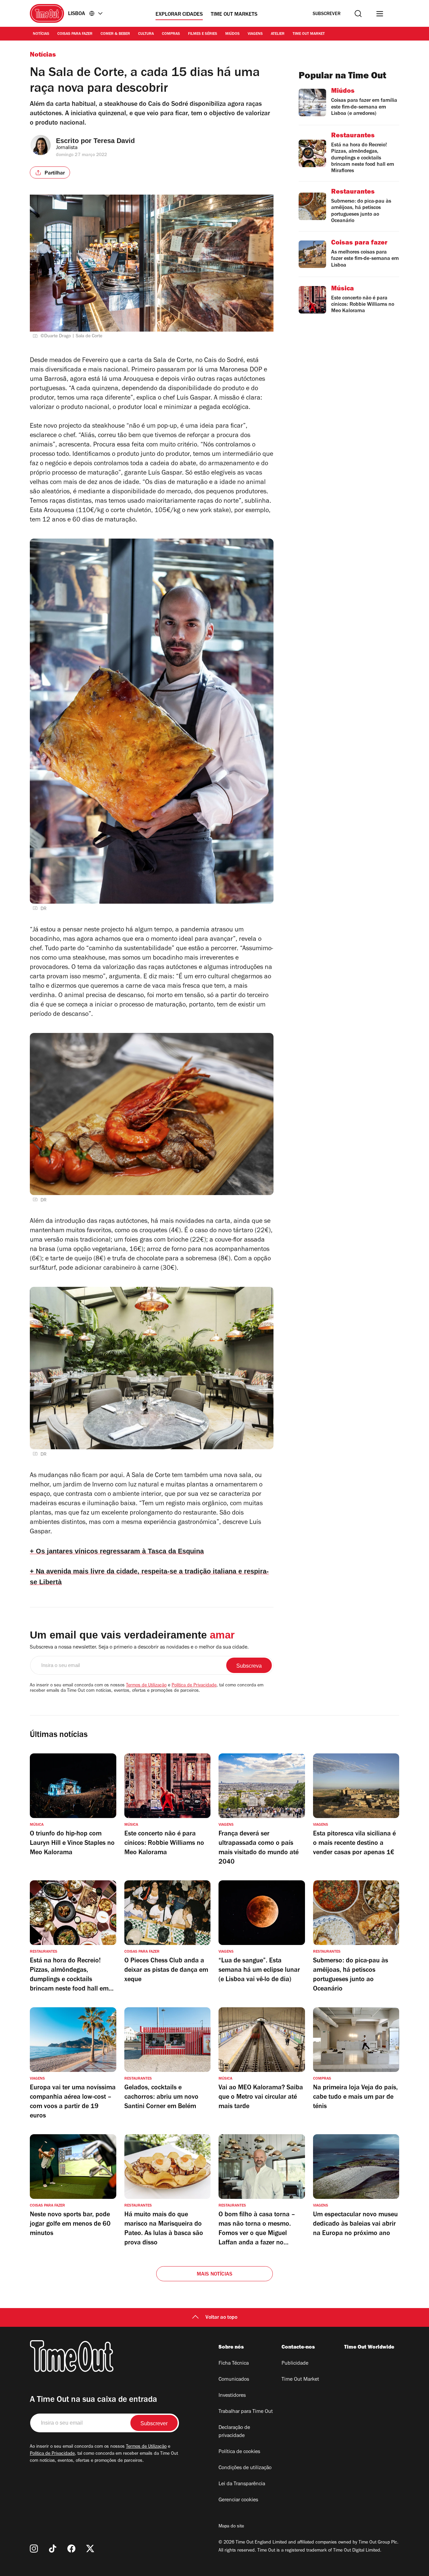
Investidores (232, 2396)
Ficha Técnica (234, 2364)
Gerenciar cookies (238, 2500)
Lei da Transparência (242, 2484)
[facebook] (71, 2549)
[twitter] (90, 2549)
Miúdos (232, 34)
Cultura (146, 34)
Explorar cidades (179, 15)
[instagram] (34, 2549)
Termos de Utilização (146, 1686)
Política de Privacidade (194, 1686)
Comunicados (234, 2380)
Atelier (278, 34)
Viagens (255, 34)
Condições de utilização (245, 2468)
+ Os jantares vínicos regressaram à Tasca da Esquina (117, 1551)
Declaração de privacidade (234, 2432)
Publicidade (295, 2364)
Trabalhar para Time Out (246, 2412)
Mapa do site (231, 2527)
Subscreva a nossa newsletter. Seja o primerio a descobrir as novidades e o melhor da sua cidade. (139, 1648)
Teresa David (114, 141)
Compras (171, 34)
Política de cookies (239, 2452)
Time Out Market (309, 34)
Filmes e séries (203, 34)
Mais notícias (215, 2275)
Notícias (41, 34)
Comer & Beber (115, 34)
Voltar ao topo (221, 2318)
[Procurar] (358, 14)
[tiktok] (53, 2549)
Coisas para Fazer (75, 34)
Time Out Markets (234, 15)
